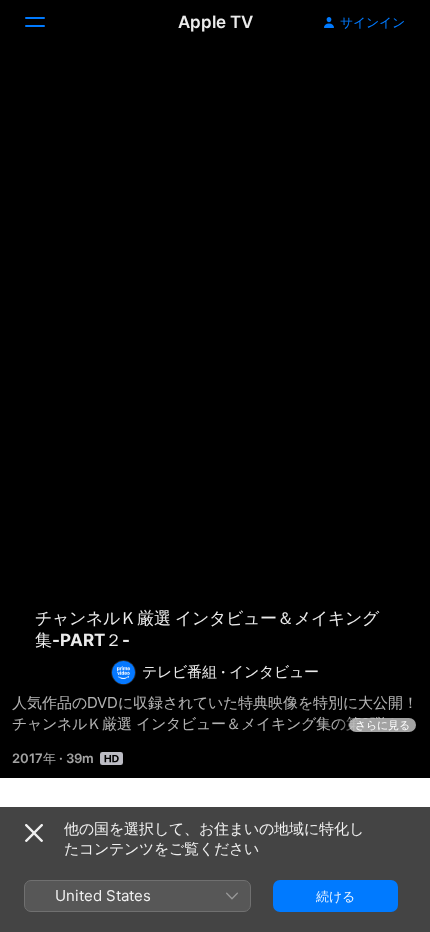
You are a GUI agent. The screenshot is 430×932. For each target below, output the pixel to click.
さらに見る (382, 725)
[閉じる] (34, 833)
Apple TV (215, 22)
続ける (335, 896)
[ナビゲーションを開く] (47, 22)
